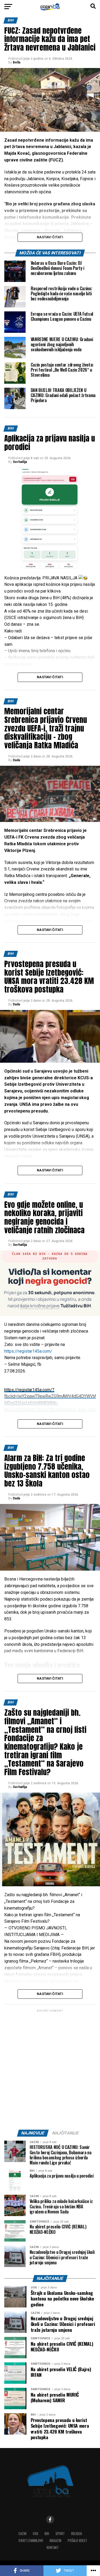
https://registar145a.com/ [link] (28, 1351)
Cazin (22, 2534)
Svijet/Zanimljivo (31, 2541)
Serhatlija (20, 462)
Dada (16, 760)
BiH (47, 2534)
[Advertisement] (50, 2071)
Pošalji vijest (77, 2541)
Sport (60, 2534)
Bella (17, 62)
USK (35, 2534)
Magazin (55, 2541)
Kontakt (53, 2547)
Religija (77, 2534)
